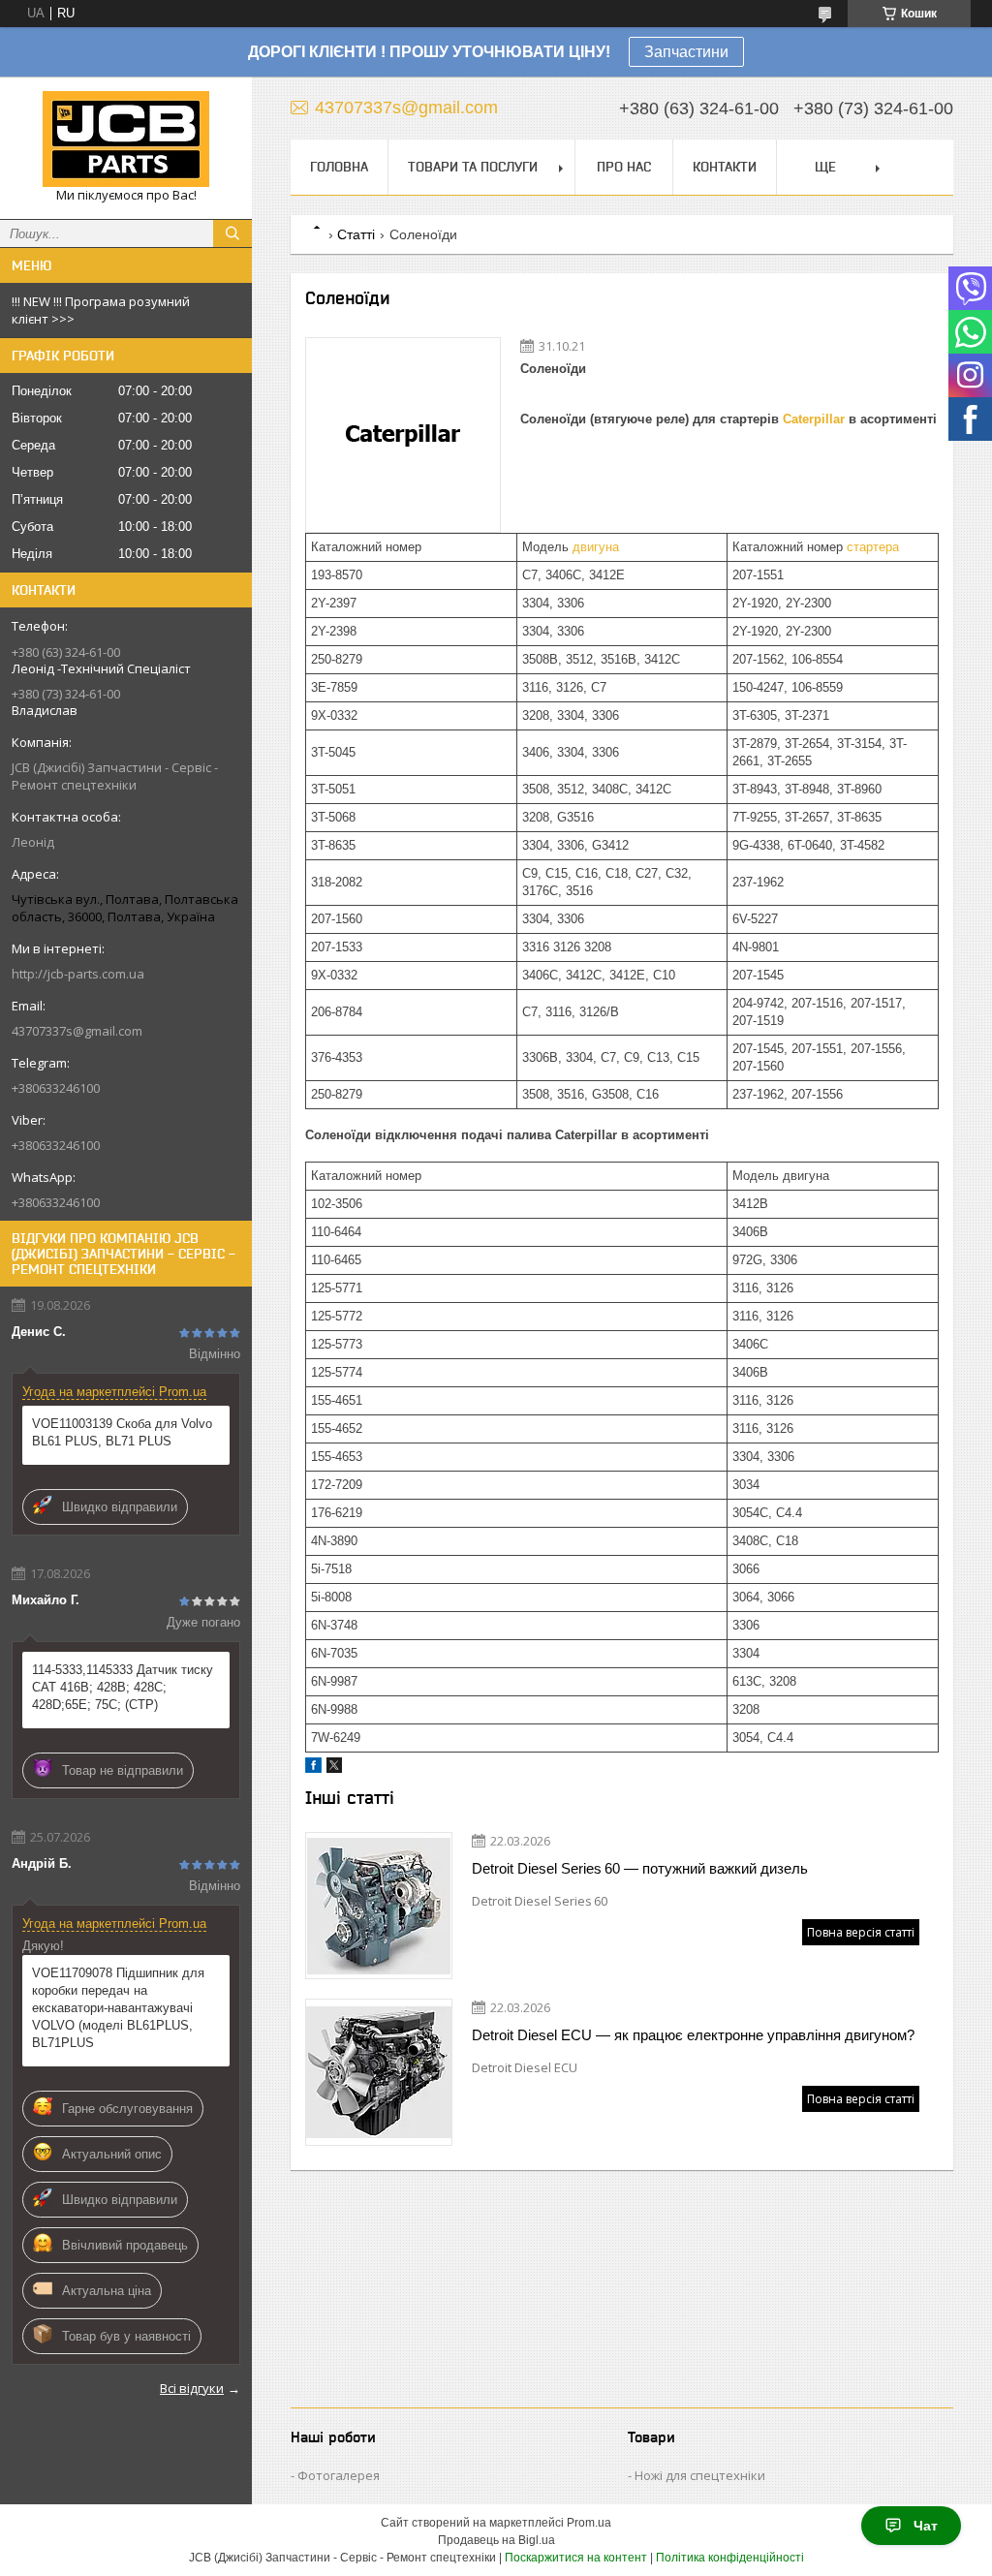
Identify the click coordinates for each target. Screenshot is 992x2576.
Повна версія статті (861, 1932)
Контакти (725, 167)
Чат (926, 2526)
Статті (356, 234)
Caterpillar (814, 419)
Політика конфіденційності (730, 2558)
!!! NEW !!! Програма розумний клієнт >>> (101, 310)
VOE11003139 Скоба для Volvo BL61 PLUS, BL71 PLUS (122, 1432)
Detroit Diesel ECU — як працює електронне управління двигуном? (693, 2035)
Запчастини (686, 52)
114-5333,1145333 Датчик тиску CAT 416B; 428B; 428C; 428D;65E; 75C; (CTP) (123, 1687)
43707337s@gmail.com (77, 1031)
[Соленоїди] (403, 435)
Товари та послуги (473, 167)
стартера (873, 547)
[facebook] (313, 1769)
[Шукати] (232, 233)
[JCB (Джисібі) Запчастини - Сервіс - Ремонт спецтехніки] (126, 139)
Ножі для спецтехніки (700, 2475)
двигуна (596, 547)
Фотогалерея (339, 2475)
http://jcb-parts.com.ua (78, 974)
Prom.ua (589, 2523)
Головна (339, 167)
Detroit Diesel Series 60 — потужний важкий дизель (640, 1868)
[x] (334, 1769)
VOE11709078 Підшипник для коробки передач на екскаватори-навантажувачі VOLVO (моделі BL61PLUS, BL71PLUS (118, 2008)
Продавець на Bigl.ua (496, 2540)
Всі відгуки (192, 2388)
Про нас (624, 167)
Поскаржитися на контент (576, 2558)
